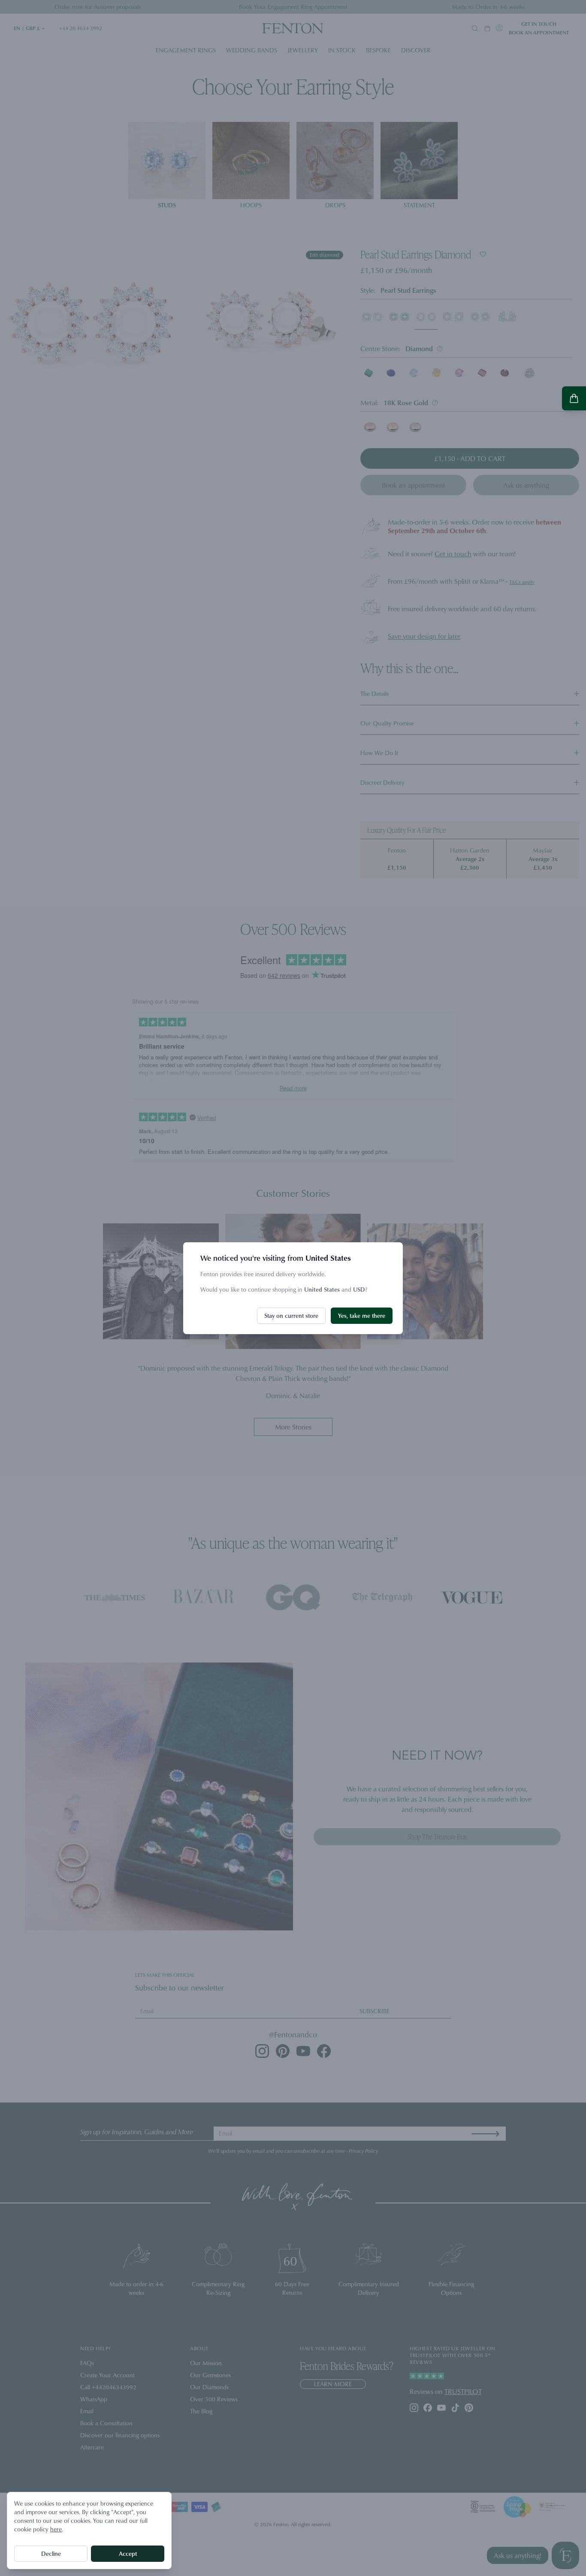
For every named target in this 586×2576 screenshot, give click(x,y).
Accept (128, 2553)
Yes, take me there (362, 1315)
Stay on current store (291, 1315)
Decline (51, 2553)
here (56, 2529)
